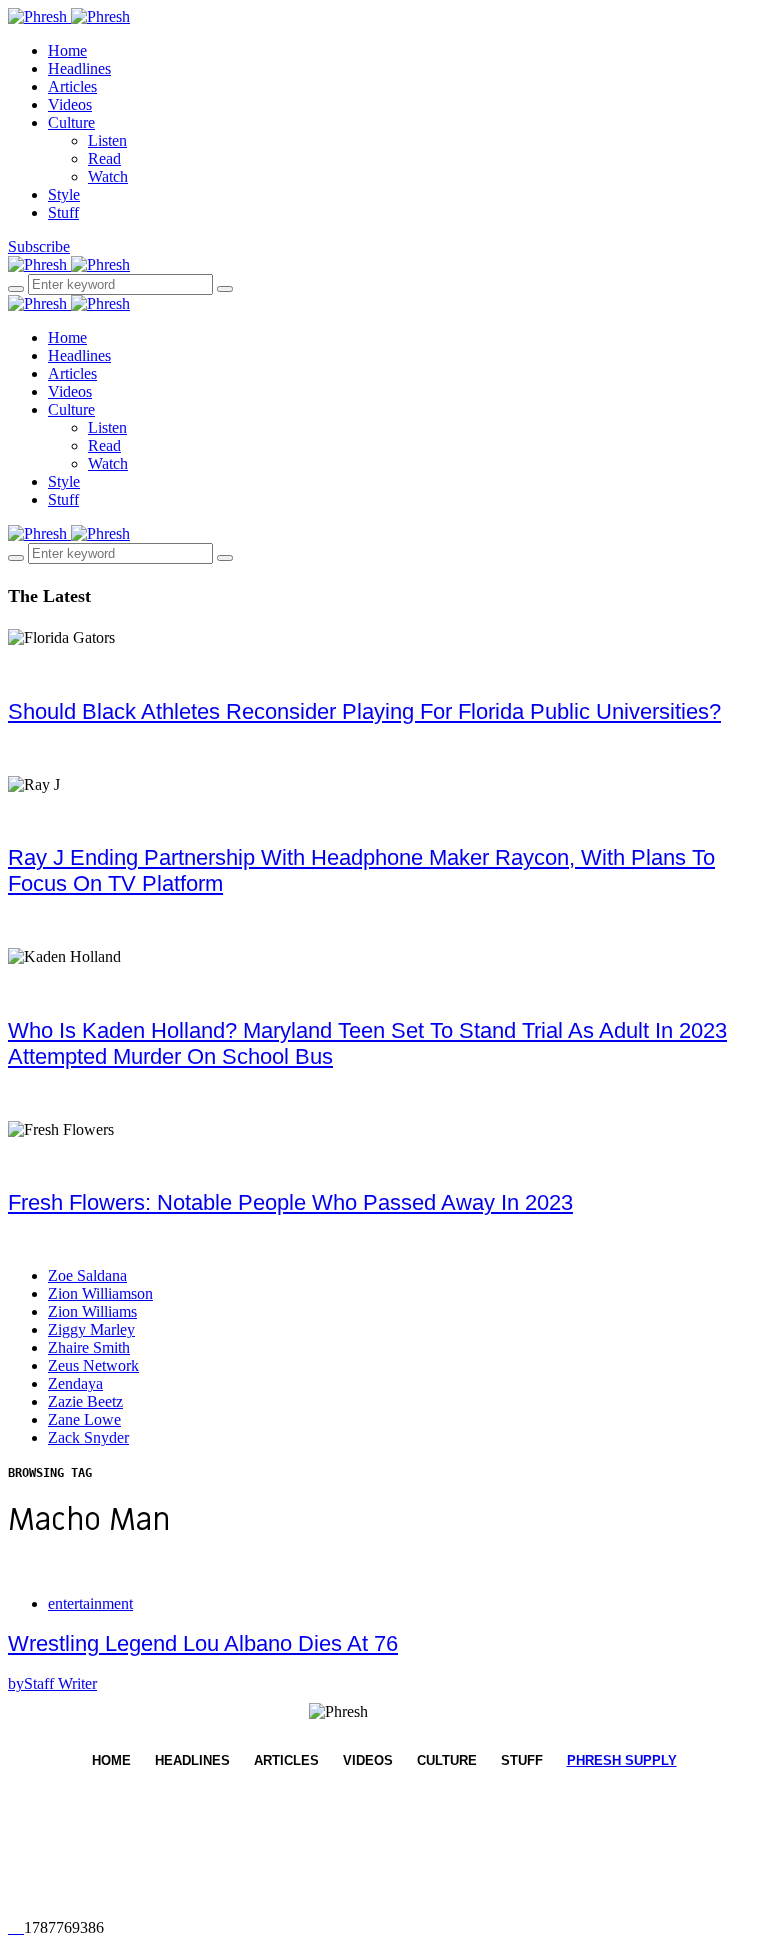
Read (104, 158)
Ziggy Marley (91, 1329)
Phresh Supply (622, 1760)
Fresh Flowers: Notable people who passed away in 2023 (290, 1202)
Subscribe (39, 246)
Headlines (79, 68)
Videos (70, 104)
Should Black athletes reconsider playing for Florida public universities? (364, 711)
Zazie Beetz (85, 1401)
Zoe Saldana (87, 1275)
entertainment (90, 1603)
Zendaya (75, 1383)
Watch (108, 176)
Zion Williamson (100, 1293)
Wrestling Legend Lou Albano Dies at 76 (203, 1643)
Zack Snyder (88, 1437)
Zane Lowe (84, 1419)
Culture (71, 122)
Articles (72, 86)
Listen (107, 140)
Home (67, 50)
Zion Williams (92, 1311)
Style (64, 194)
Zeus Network (93, 1365)
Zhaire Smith (89, 1347)
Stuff (63, 212)
